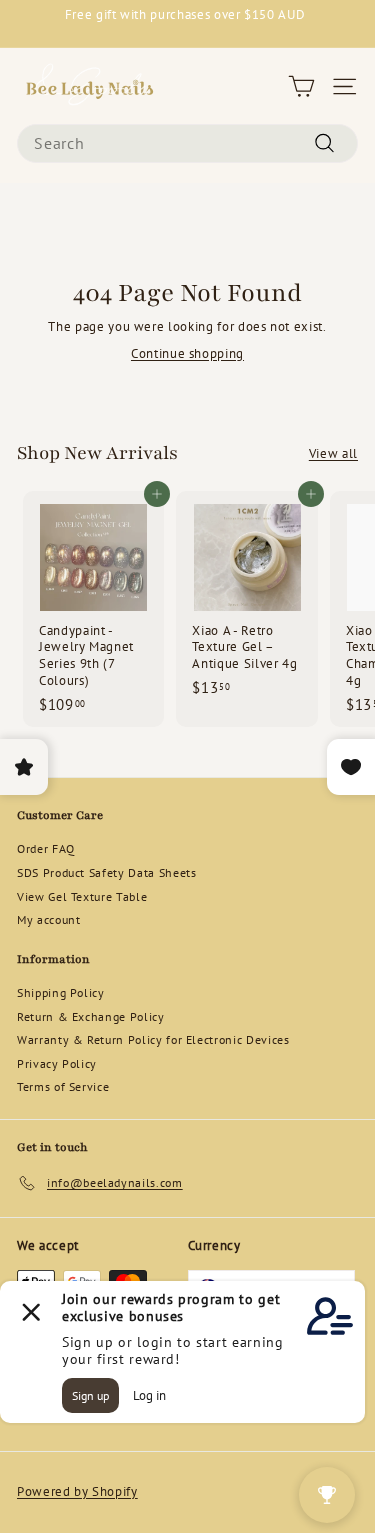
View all (333, 454)
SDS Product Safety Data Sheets (107, 872)
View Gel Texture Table (82, 896)
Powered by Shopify (77, 1491)
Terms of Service (63, 1086)
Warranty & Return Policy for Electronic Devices (153, 1039)
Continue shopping (187, 353)
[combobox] (187, 143)
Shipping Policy (61, 992)
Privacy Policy (57, 1063)
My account (49, 919)
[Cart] (301, 86)
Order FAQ (46, 848)
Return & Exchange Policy (91, 1016)
